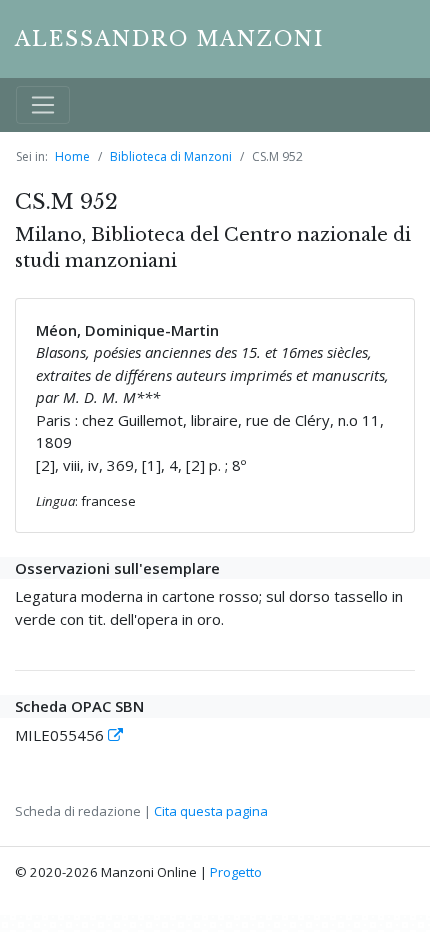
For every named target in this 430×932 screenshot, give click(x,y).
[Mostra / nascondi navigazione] (43, 105)
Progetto (236, 872)
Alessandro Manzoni (169, 39)
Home (72, 156)
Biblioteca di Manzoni (171, 156)
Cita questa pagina (211, 811)
